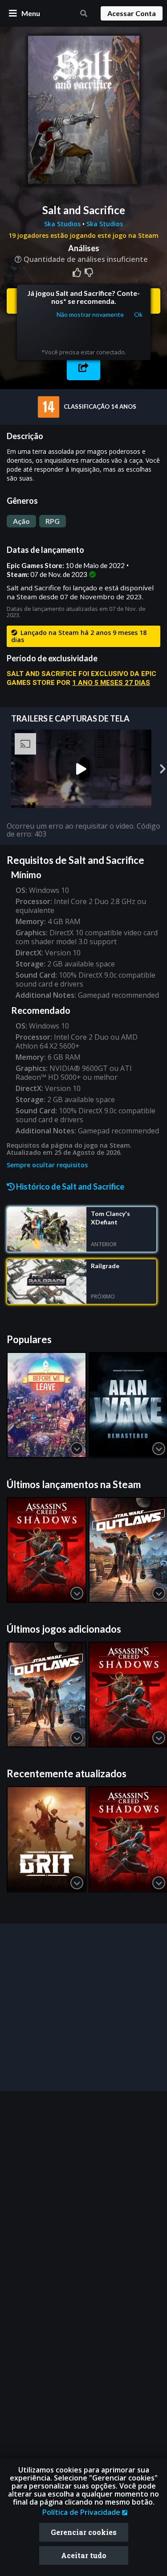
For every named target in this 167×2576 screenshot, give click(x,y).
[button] (83, 367)
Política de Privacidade (82, 2512)
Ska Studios (63, 224)
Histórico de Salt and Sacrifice (69, 1186)
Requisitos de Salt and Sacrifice (75, 860)
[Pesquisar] (84, 13)
